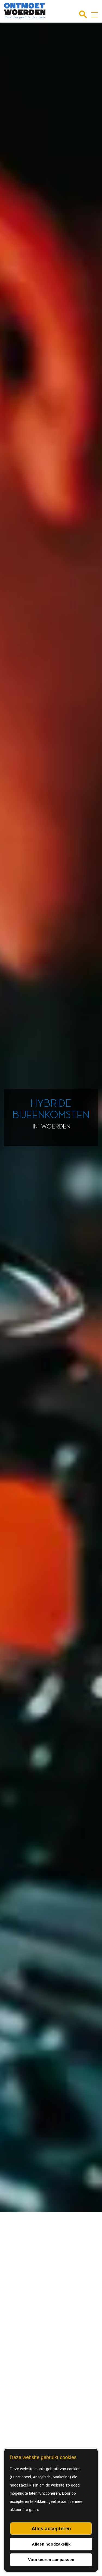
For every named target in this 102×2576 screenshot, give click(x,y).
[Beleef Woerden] (25, 11)
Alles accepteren (51, 2529)
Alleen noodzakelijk (51, 2544)
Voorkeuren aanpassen (51, 2560)
